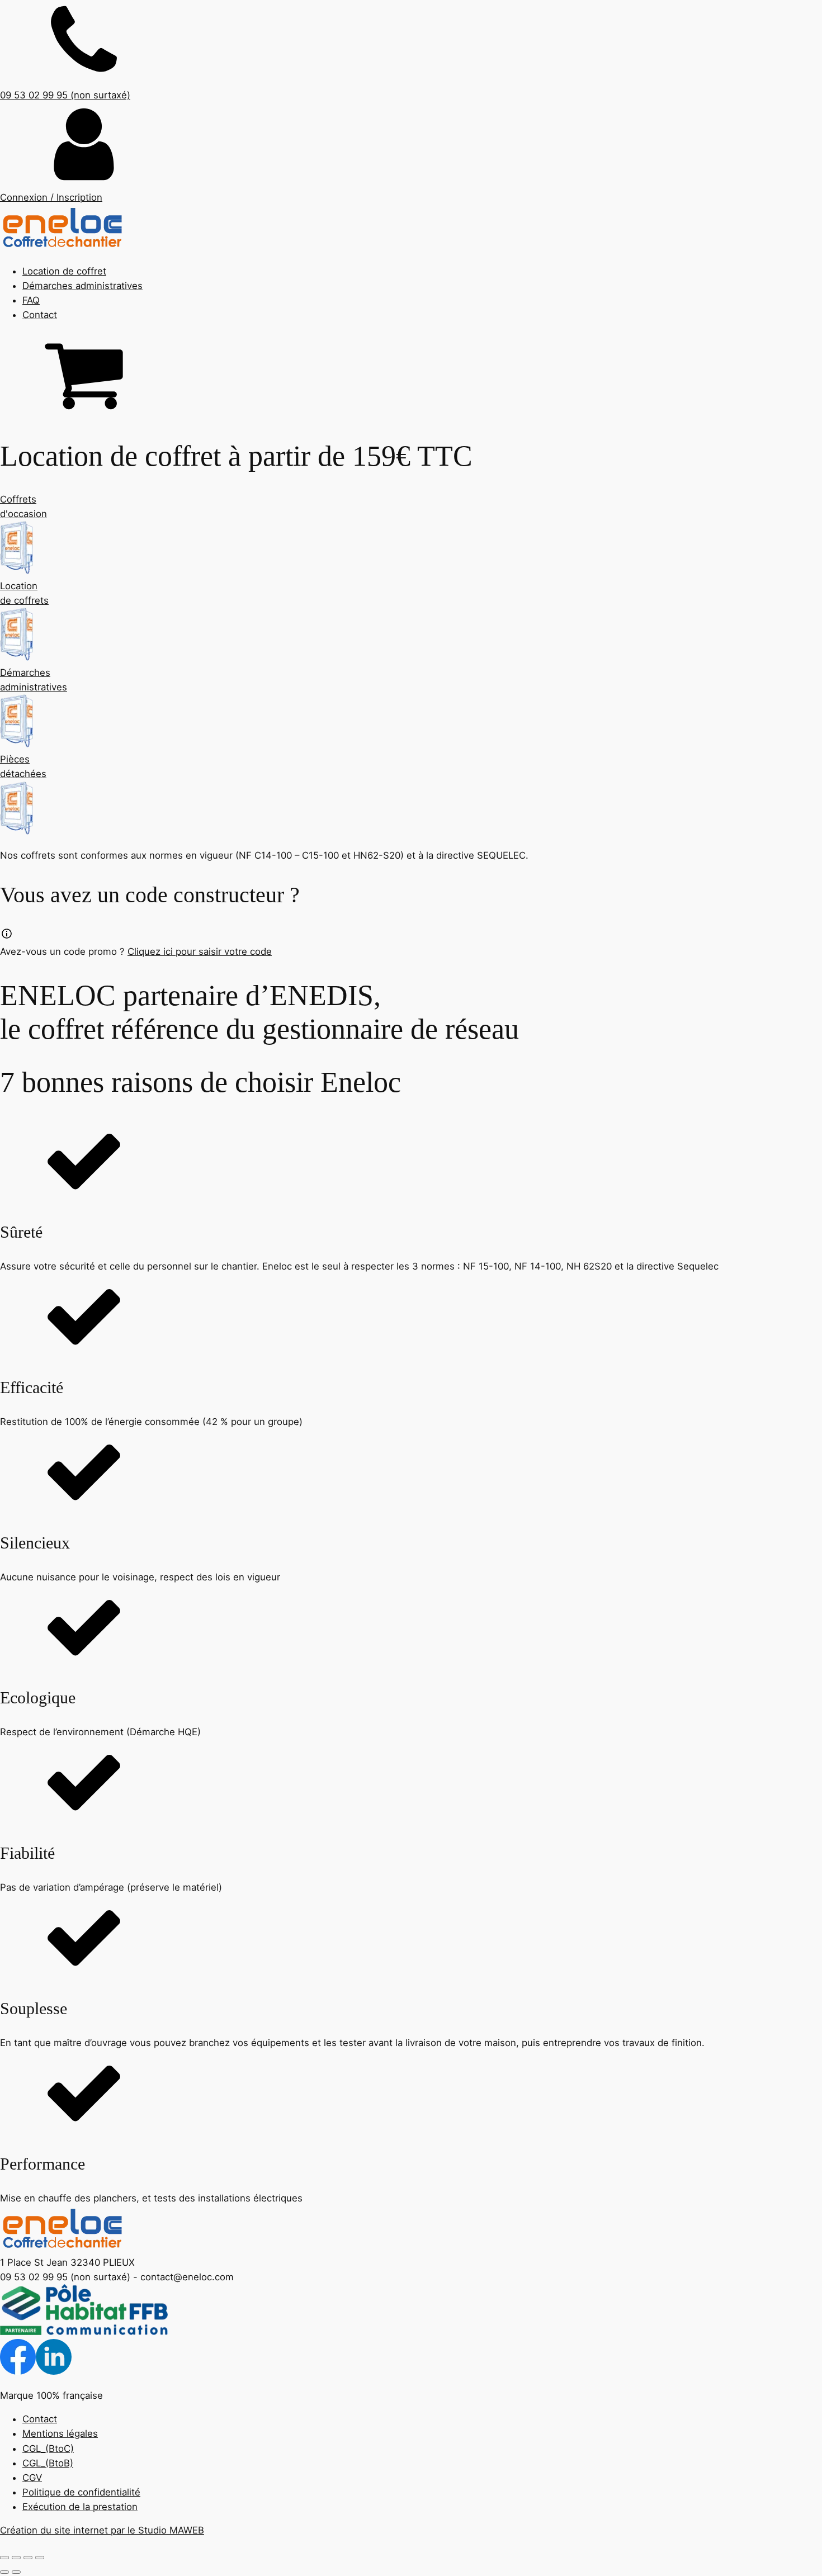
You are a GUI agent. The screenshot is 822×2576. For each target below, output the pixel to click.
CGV (32, 2478)
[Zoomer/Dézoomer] (4, 2558)
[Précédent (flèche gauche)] (4, 2572)
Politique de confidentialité (81, 2492)
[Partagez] (28, 2558)
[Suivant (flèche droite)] (16, 2572)
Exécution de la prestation (80, 2507)
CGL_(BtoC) (48, 2449)
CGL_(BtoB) (48, 2463)
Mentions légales (60, 2433)
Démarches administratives (82, 286)
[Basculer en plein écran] (16, 2558)
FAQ (31, 300)
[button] (411, 153)
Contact (40, 315)
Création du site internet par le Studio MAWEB (102, 2530)
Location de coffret (64, 271)
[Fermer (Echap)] (40, 2558)
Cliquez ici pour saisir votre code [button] (200, 951)
